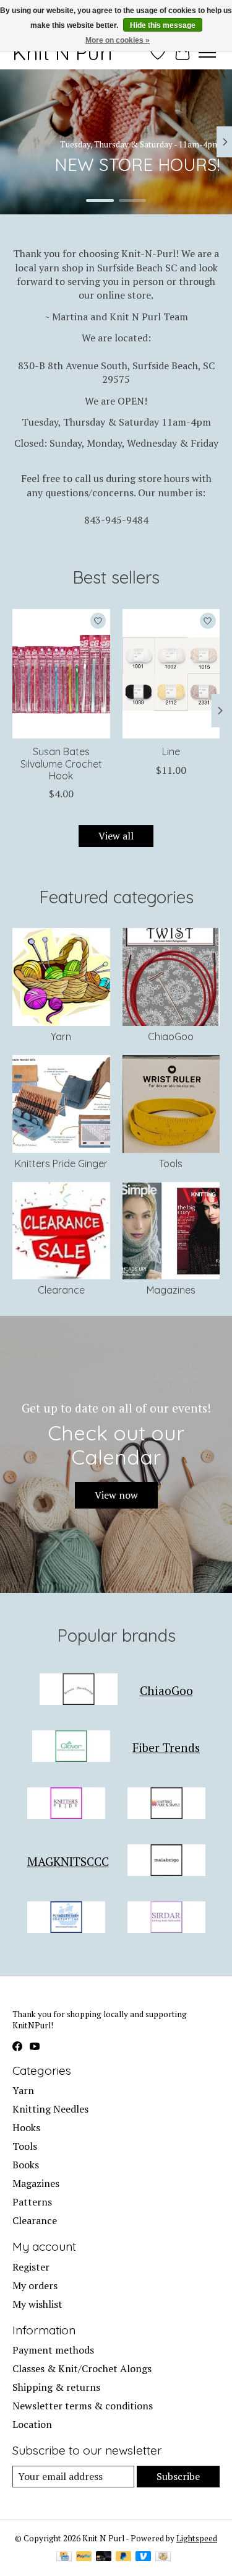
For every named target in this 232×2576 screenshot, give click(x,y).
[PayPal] (84, 2557)
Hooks (26, 2127)
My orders (35, 2285)
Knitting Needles (50, 2109)
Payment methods (53, 2350)
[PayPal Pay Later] (124, 2557)
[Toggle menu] (207, 53)
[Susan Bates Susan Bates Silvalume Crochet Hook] (61, 674)
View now (116, 1495)
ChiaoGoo (171, 1036)
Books (26, 2165)
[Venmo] (144, 2557)
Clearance (61, 1290)
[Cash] (163, 2557)
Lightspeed (197, 2538)
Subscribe (178, 2476)
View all (116, 836)
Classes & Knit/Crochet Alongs (82, 2368)
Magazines (171, 1290)
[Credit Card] (64, 2557)
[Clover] (71, 1748)
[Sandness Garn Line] (171, 674)
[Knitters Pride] (66, 1805)
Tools (171, 1163)
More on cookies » (118, 40)
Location (32, 2424)
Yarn (61, 1036)
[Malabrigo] (166, 1862)
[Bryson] (79, 1691)
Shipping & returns (56, 2387)
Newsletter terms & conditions (83, 2406)
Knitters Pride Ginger (61, 1163)
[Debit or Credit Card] (104, 2557)
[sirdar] (166, 1919)
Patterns (32, 2202)
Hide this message (163, 25)
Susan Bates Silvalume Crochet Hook (61, 763)
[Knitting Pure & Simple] (166, 1805)
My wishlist (37, 2304)
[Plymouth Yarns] (66, 1919)
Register (31, 2267)
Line (171, 751)
